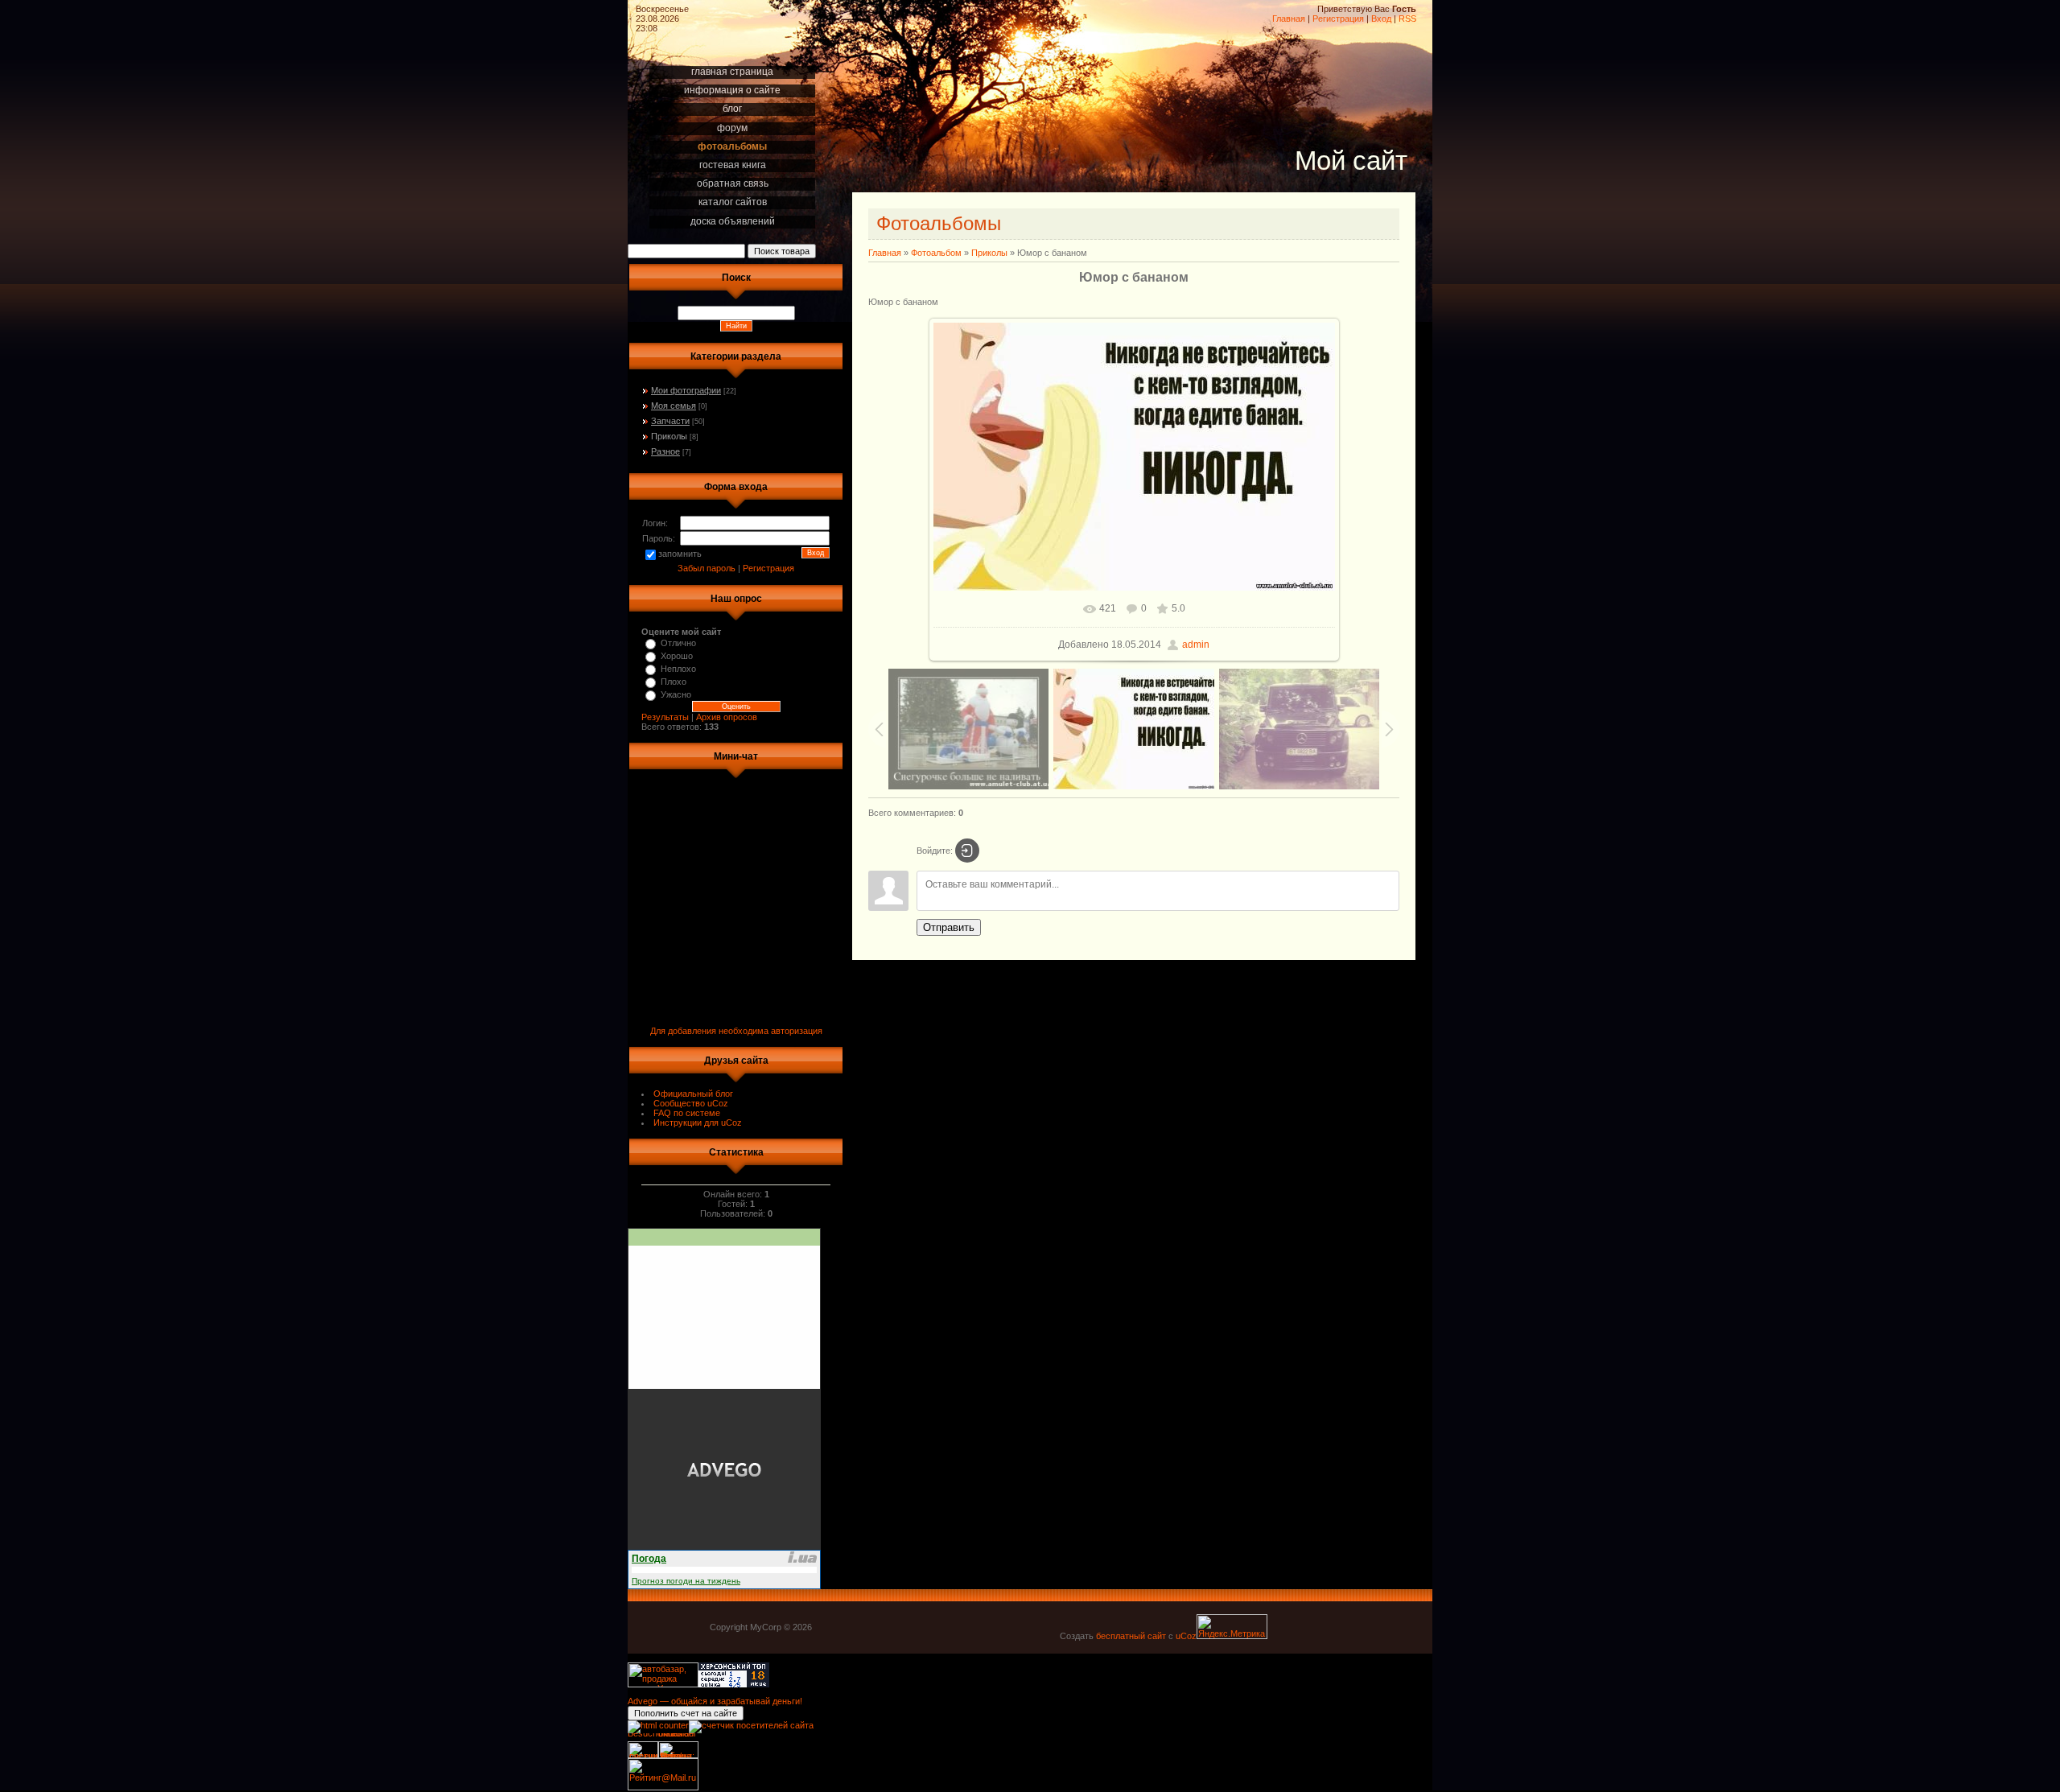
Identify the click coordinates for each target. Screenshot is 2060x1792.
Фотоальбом (936, 253)
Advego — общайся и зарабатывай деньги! (715, 1701)
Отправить (949, 927)
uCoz (1186, 1636)
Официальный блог (693, 1094)
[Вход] (967, 851)
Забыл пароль (707, 568)
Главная (1289, 19)
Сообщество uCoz (691, 1103)
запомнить (680, 554)
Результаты (665, 717)
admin (1196, 645)
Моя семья (674, 406)
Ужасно (676, 694)
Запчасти (670, 421)
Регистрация (1338, 19)
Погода (649, 1559)
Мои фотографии (686, 390)
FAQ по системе (687, 1113)
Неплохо (678, 669)
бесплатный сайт (1131, 1636)
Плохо (674, 682)
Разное (665, 451)
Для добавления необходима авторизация (736, 1031)
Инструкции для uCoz (698, 1123)
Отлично (678, 643)
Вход (1381, 19)
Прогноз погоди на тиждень (686, 1581)
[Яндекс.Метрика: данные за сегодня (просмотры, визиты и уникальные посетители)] (1232, 1627)
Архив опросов (727, 717)
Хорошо (677, 656)
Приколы (669, 436)
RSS (1407, 19)
